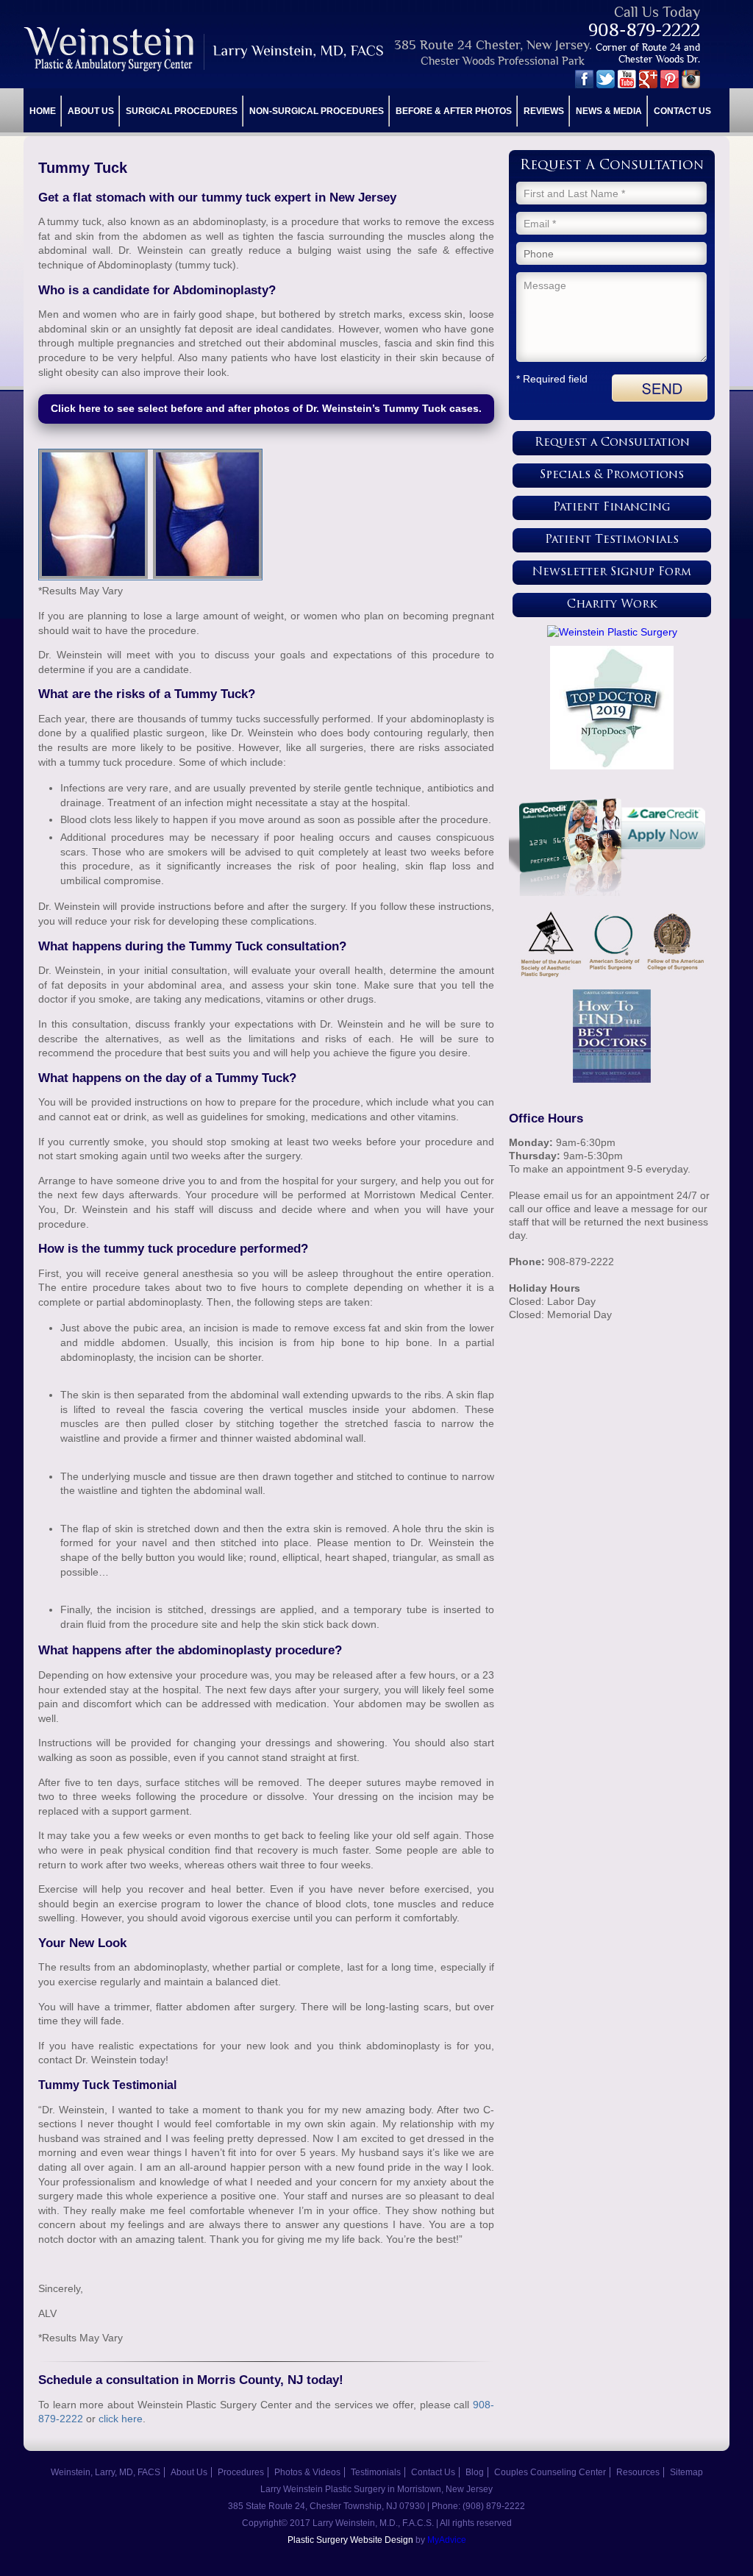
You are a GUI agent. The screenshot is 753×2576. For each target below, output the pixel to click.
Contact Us (682, 111)
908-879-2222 (644, 30)
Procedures (241, 2472)
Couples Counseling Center (550, 2472)
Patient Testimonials (612, 540)
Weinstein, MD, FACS (205, 49)
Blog (475, 2472)
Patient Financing (612, 508)
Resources (638, 2472)
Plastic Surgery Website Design (350, 2540)
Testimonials (376, 2472)
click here (121, 2419)
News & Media (609, 111)
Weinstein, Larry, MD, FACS (106, 2472)
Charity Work (612, 605)
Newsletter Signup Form (612, 573)
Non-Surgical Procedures (317, 111)
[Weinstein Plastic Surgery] (612, 632)
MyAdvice (447, 2540)
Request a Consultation (612, 443)
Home (43, 111)
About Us (91, 111)
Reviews (544, 111)
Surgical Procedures (182, 111)
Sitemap (686, 2472)
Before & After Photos (454, 111)
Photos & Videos (307, 2472)
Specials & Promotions (612, 476)
